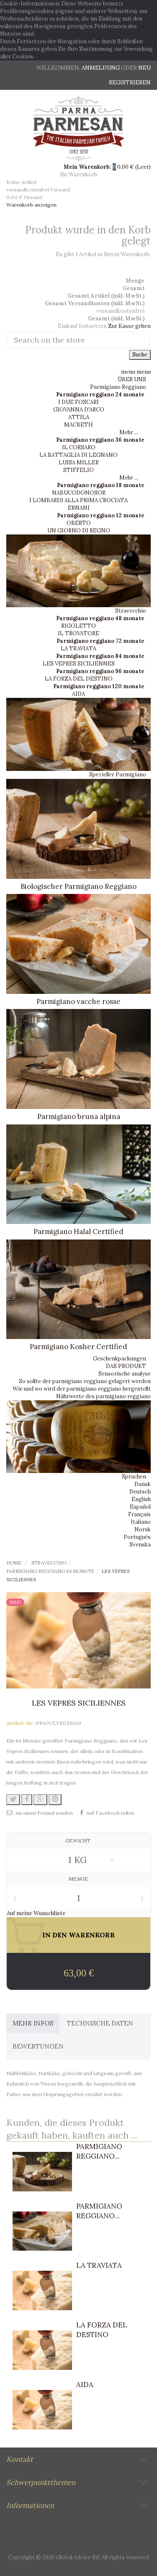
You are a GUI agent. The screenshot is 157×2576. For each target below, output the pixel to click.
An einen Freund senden (44, 1813)
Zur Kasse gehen (129, 326)
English (141, 1499)
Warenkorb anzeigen (31, 205)
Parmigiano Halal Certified (78, 1232)
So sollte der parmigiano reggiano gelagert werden (85, 1381)
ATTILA (79, 417)
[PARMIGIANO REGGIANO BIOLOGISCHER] (42, 2172)
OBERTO (79, 523)
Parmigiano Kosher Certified (78, 1347)
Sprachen (134, 1477)
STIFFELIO (78, 470)
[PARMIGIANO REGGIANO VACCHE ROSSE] (42, 2231)
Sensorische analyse (125, 1374)
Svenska (140, 1545)
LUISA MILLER (79, 463)
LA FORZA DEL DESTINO (79, 679)
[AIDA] (42, 2410)
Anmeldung (101, 68)
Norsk (143, 1529)
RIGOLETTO (78, 626)
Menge (78, 1879)
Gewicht (78, 1841)
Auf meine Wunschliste (36, 1913)
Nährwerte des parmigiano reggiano (103, 1396)
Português (137, 1537)
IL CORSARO (79, 447)
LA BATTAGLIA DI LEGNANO (78, 455)
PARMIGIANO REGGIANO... (99, 2151)
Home (14, 1563)
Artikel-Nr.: (21, 1723)
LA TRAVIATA (78, 649)
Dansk (143, 1484)
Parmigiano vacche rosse (78, 1001)
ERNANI (79, 508)
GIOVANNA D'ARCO (79, 410)
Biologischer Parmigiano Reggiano (78, 886)
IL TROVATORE (78, 633)
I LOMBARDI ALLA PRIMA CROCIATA (78, 500)
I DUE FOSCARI (78, 402)
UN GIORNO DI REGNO (79, 531)
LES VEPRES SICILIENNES (79, 664)
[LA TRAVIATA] (42, 2290)
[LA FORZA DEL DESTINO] (42, 2350)
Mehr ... (129, 432)
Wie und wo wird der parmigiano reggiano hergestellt (82, 1389)
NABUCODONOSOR (79, 493)
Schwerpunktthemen (41, 2482)
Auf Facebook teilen (110, 1813)
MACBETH (78, 425)
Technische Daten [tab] (100, 2023)
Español (140, 1507)
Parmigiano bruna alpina (79, 1116)
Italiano (141, 1522)
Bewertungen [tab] (38, 2046)
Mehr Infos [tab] (33, 2023)
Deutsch (140, 1492)
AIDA (78, 694)
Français (139, 1514)
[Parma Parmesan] (78, 129)
